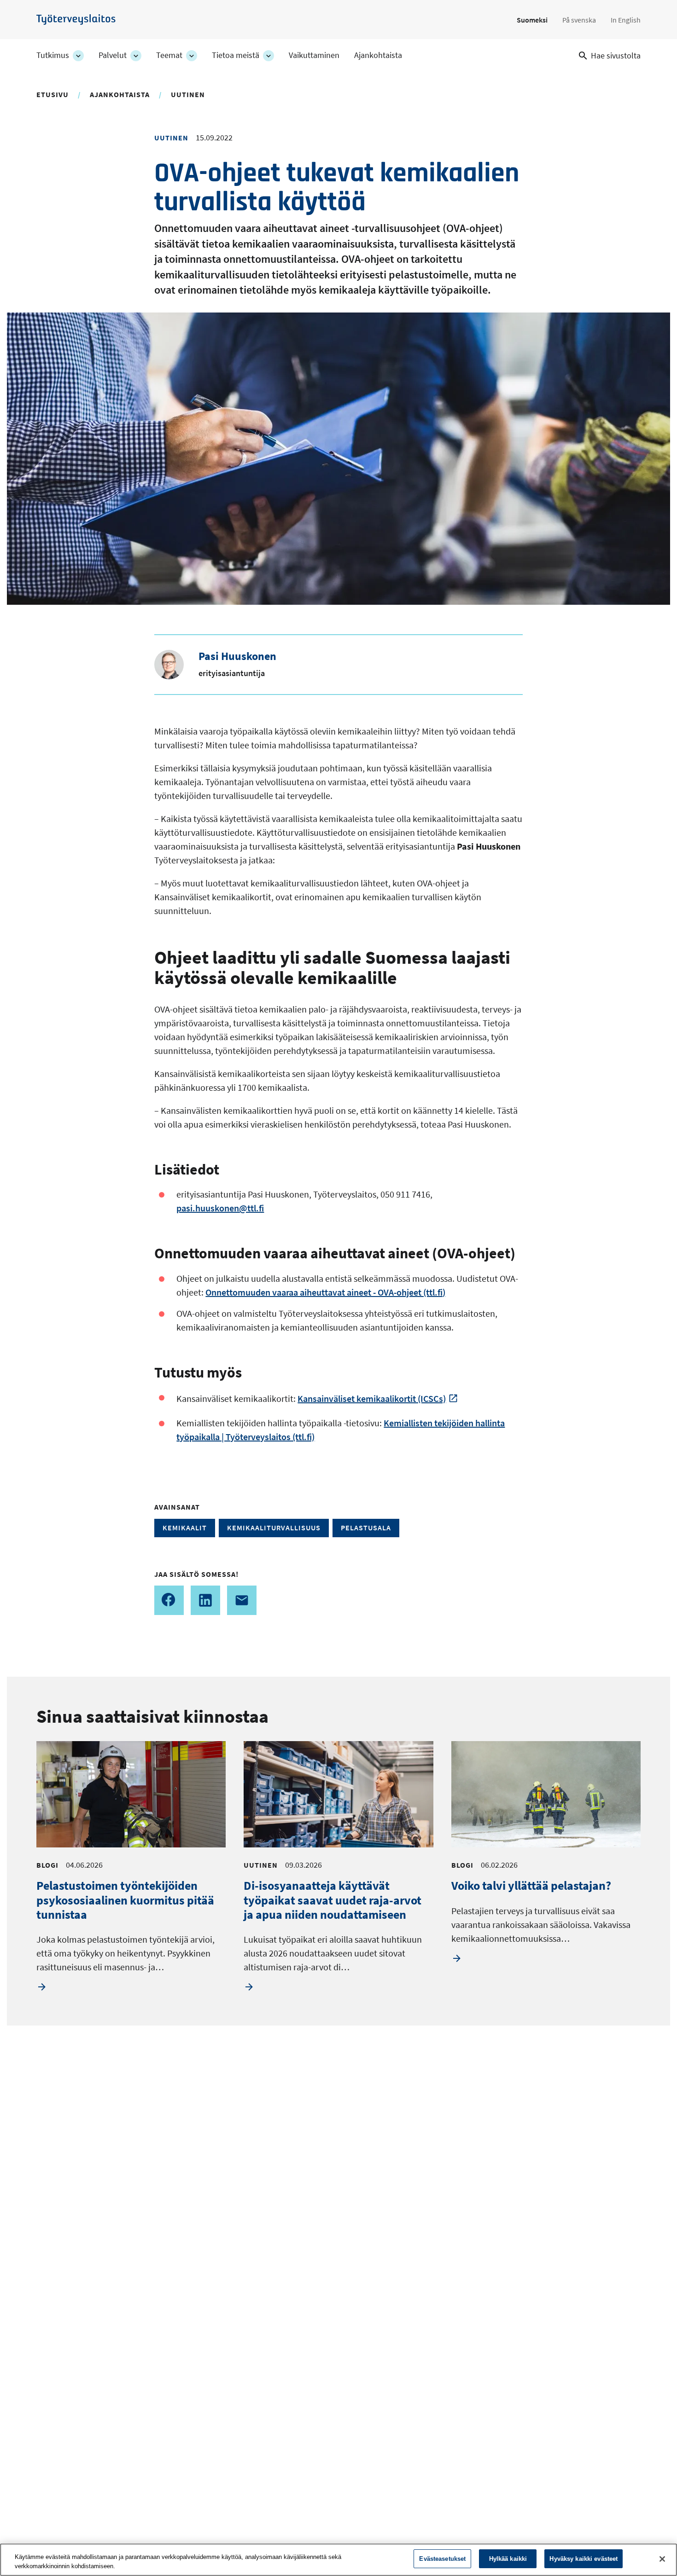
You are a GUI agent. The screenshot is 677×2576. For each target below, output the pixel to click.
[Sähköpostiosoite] (242, 1600)
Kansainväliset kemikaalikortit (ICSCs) (372, 1398)
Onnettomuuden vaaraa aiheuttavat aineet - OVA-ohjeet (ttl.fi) (325, 1292)
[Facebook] (169, 1600)
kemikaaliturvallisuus (274, 1528)
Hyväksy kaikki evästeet (584, 2559)
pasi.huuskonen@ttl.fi (220, 1208)
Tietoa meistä (236, 55)
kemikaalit (185, 1528)
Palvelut (113, 55)
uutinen (188, 94)
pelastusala (366, 1528)
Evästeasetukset (442, 2559)
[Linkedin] (205, 1600)
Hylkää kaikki (508, 2559)
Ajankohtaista (378, 55)
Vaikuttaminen (314, 55)
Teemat (169, 55)
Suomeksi (532, 20)
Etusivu (53, 94)
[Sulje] (662, 2559)
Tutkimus (53, 55)
